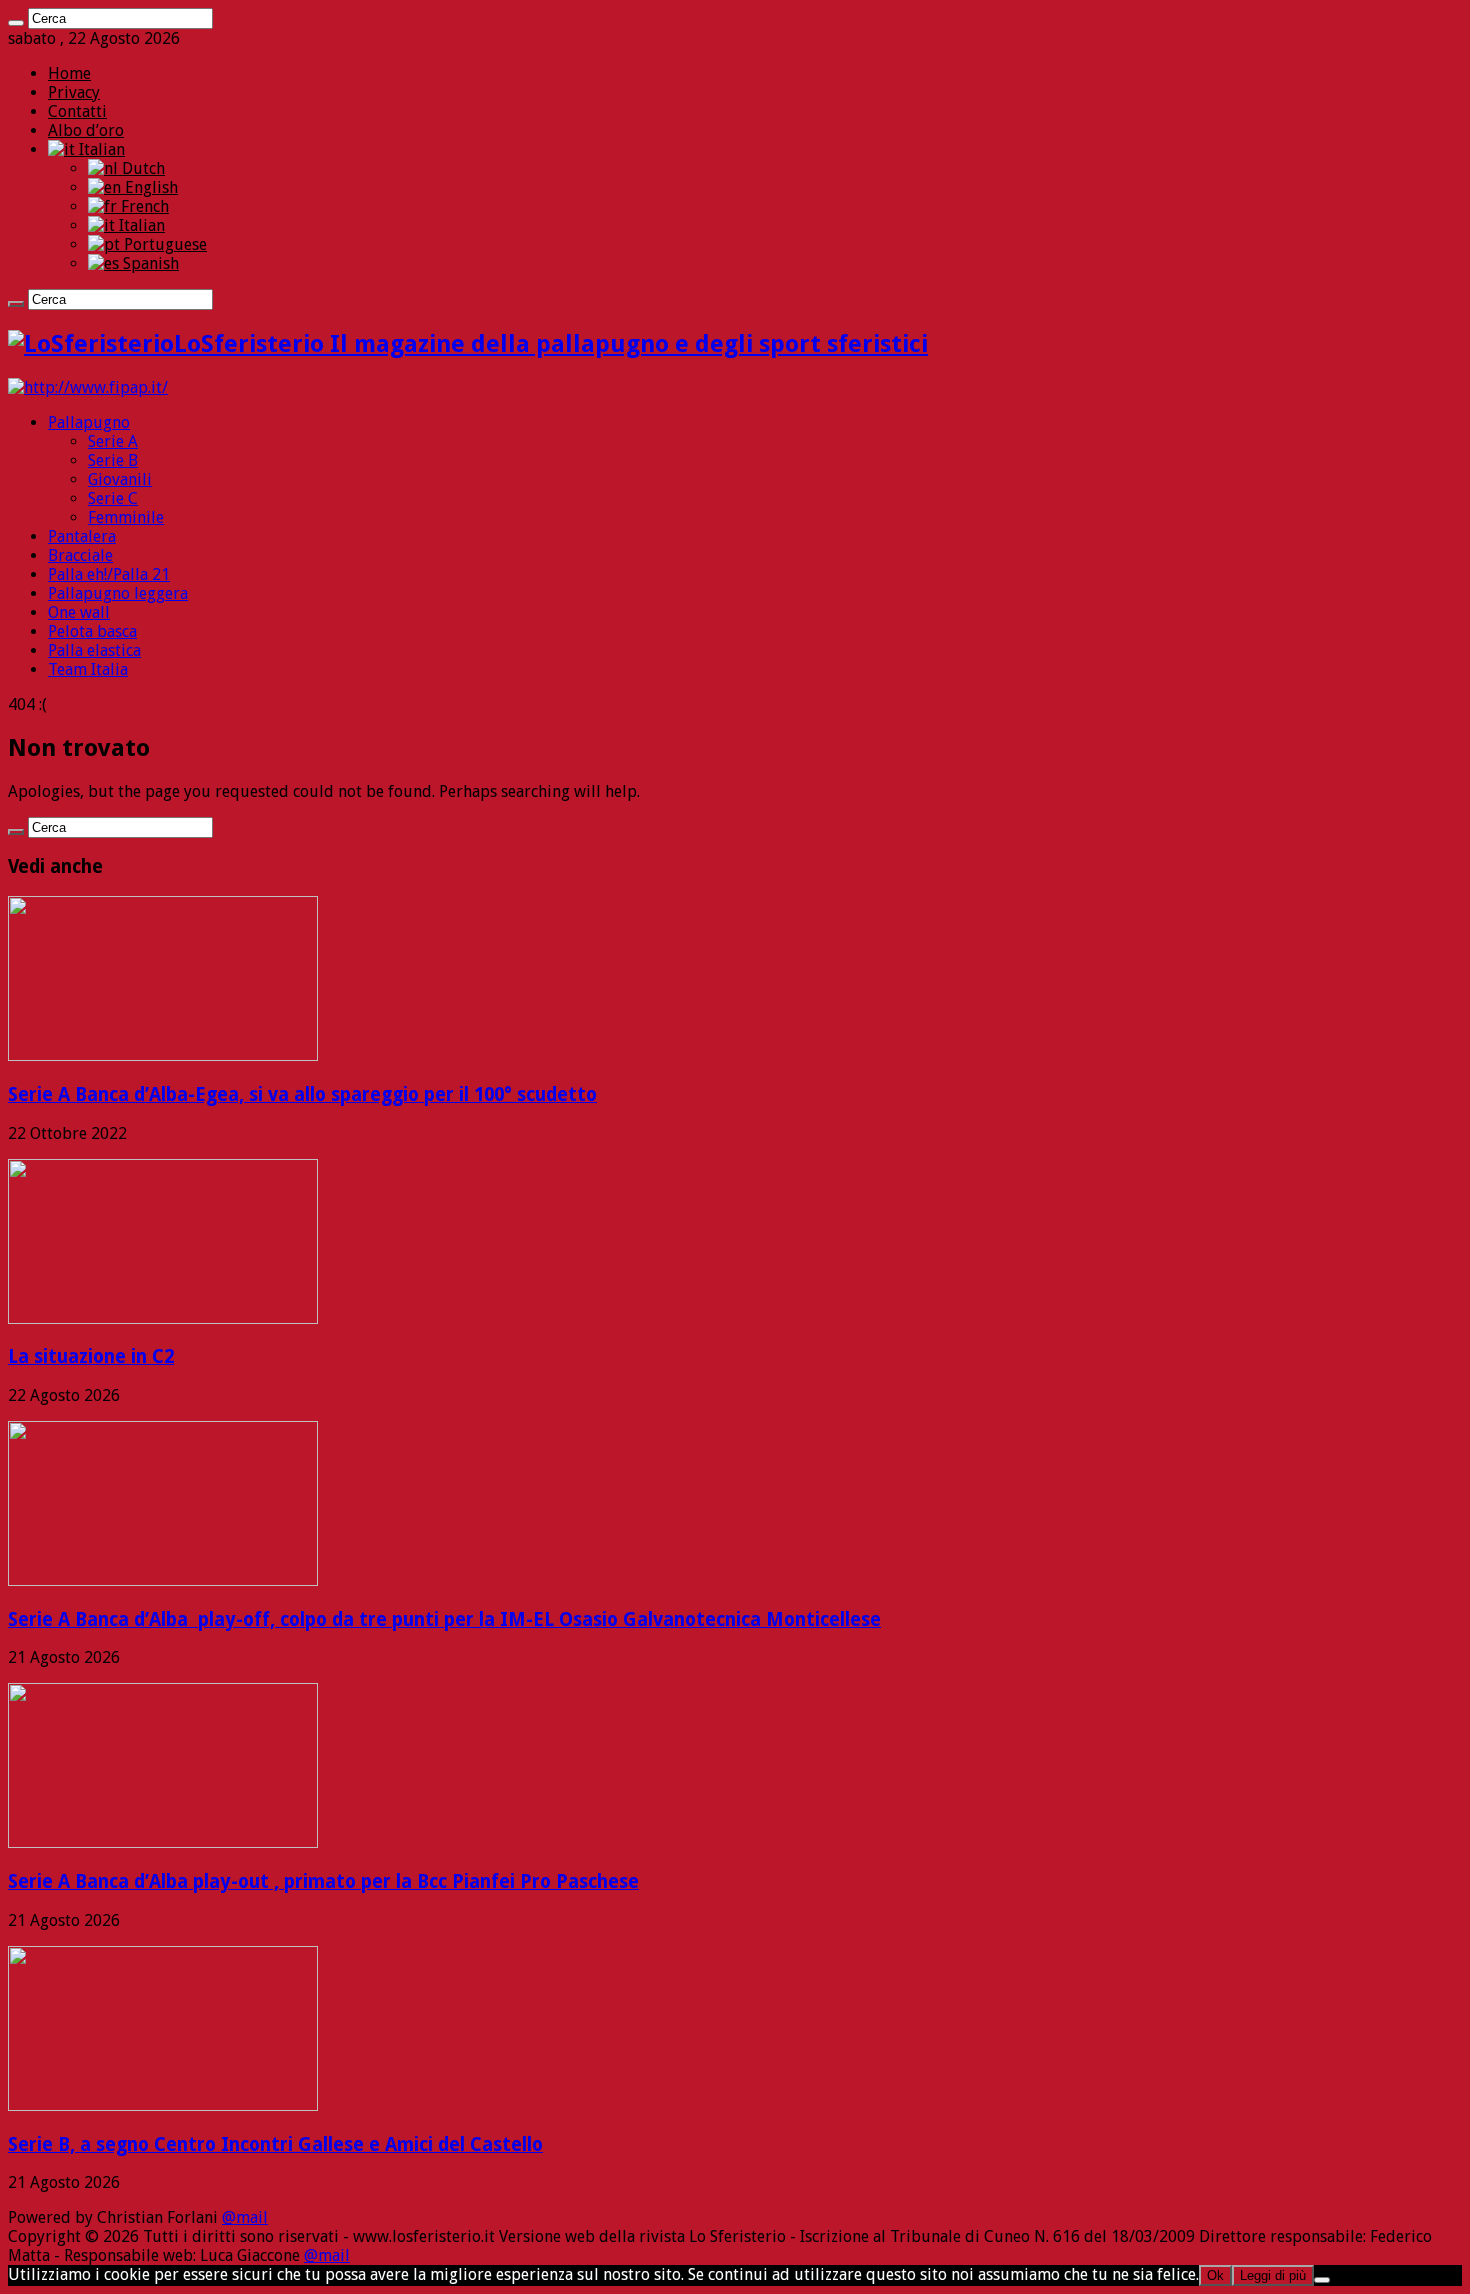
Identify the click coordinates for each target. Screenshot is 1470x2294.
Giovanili (120, 479)
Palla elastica (94, 650)
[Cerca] (16, 23)
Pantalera (82, 536)
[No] (1322, 2280)
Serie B (113, 460)
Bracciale (80, 555)
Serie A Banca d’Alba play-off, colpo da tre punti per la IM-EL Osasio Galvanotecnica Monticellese (444, 1619)
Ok (1215, 2275)
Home (69, 73)
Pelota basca (92, 631)
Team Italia (88, 669)
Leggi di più (1273, 2275)
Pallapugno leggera (118, 593)
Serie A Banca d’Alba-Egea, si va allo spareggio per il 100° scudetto (302, 1094)
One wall (79, 612)
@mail (245, 2217)
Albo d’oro (86, 130)
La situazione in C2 (91, 1356)
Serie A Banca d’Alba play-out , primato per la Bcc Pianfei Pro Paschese (323, 1881)
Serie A (113, 441)
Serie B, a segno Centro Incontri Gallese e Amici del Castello (275, 2144)
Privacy (74, 92)
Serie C (113, 498)
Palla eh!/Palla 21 (109, 574)
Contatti (77, 111)
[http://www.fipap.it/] (88, 387)
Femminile (126, 517)
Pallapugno (89, 422)
